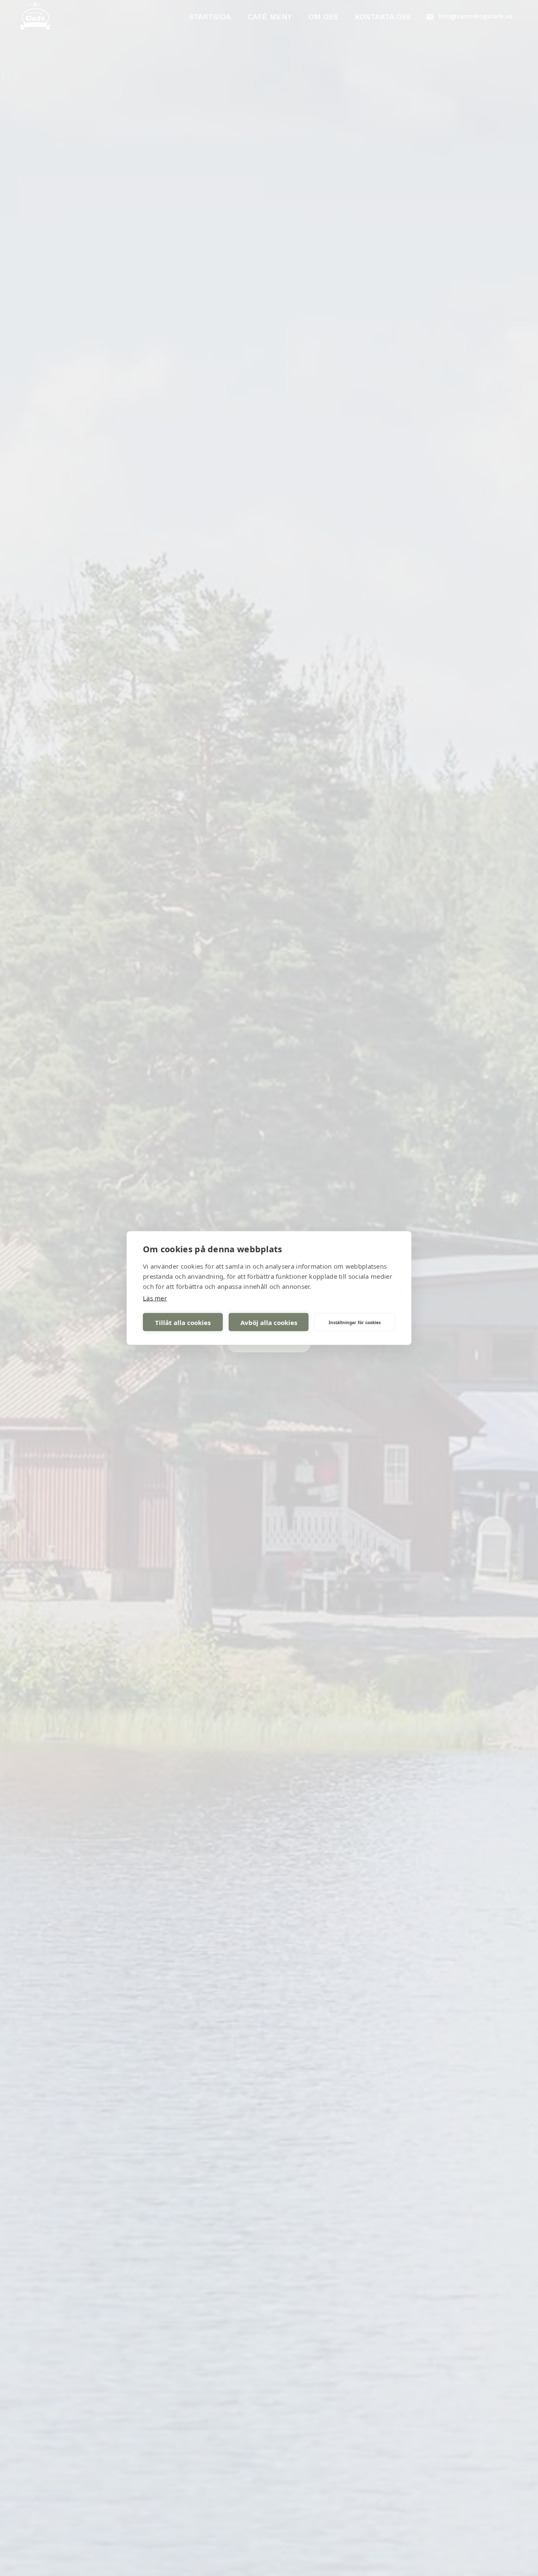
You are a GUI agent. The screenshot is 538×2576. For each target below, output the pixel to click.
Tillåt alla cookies (183, 1322)
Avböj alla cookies (269, 1322)
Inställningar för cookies (355, 1322)
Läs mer (155, 1298)
